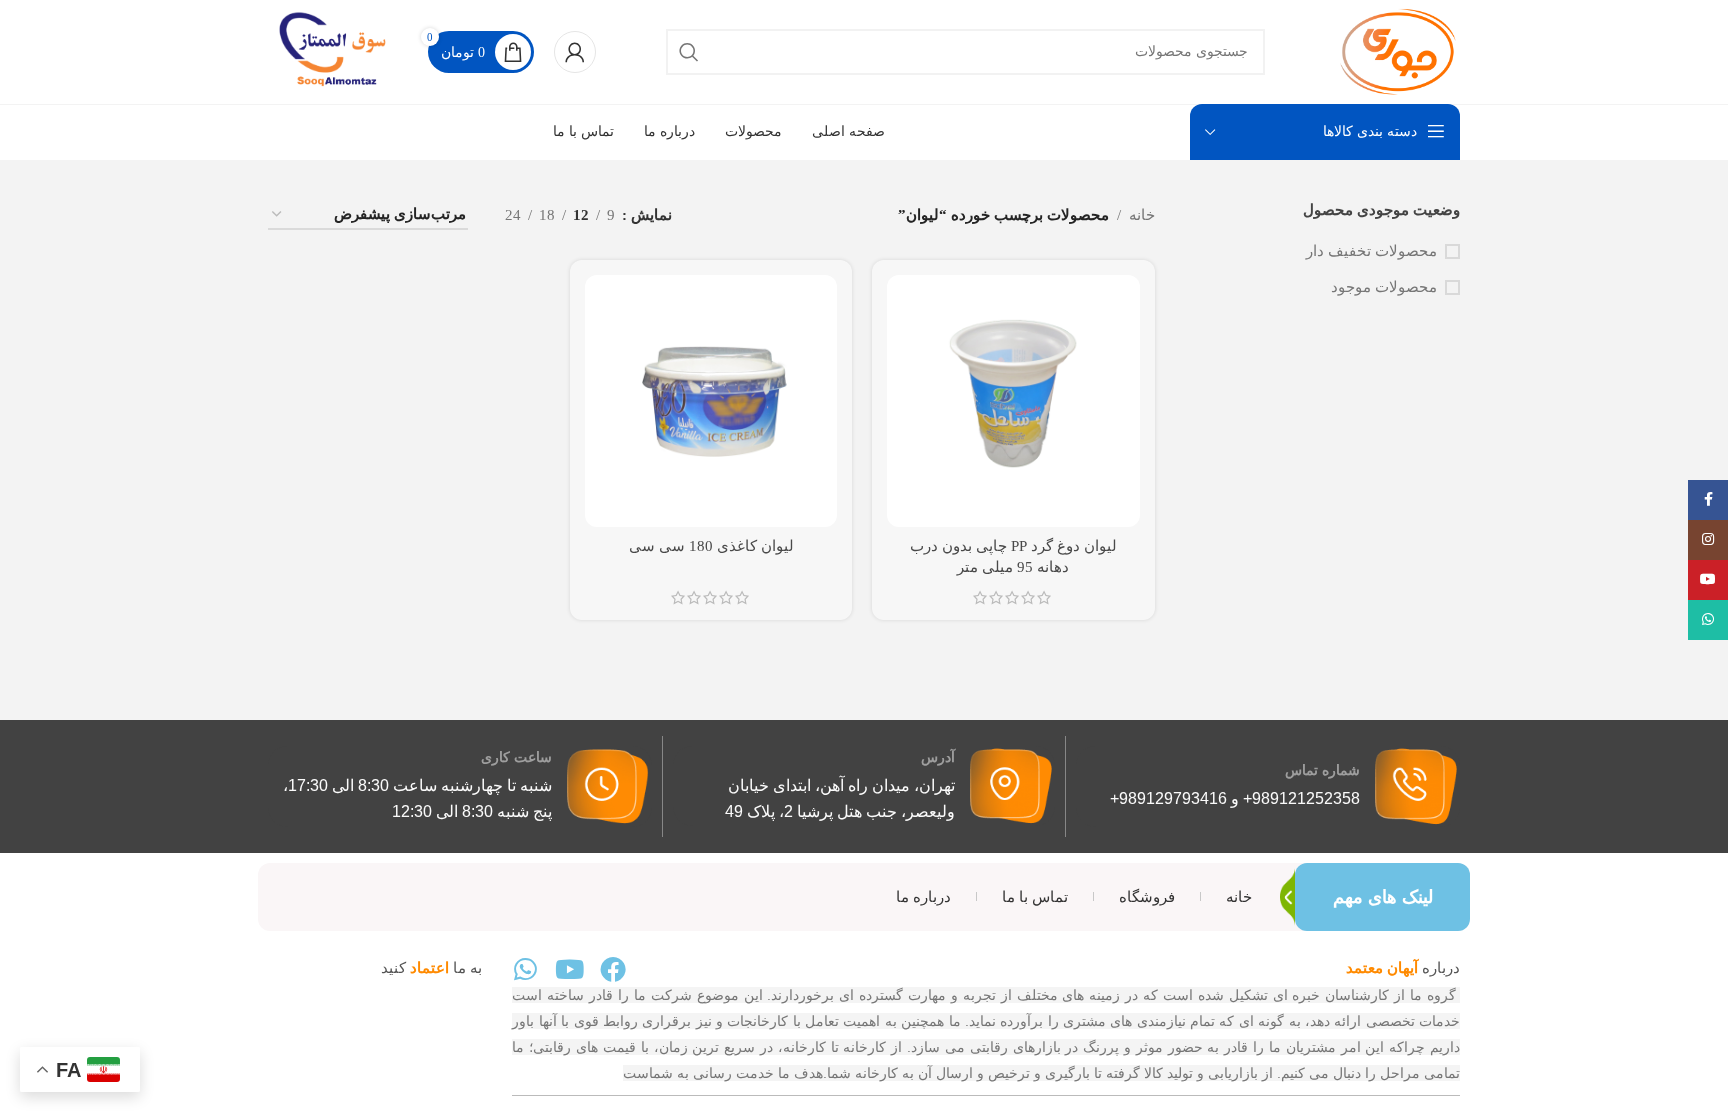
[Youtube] (569, 969)
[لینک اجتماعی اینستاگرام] (1708, 540)
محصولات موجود (1384, 287)
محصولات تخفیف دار (1371, 251)
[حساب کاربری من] (575, 52)
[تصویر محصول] (1013, 401)
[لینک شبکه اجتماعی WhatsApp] (1708, 620)
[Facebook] (613, 969)
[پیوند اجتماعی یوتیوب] (1708, 580)
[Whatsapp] (525, 969)
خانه (1142, 215)
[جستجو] (689, 52)
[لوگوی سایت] (1397, 50)
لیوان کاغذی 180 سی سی (711, 546)
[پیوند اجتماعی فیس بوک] (1708, 500)
